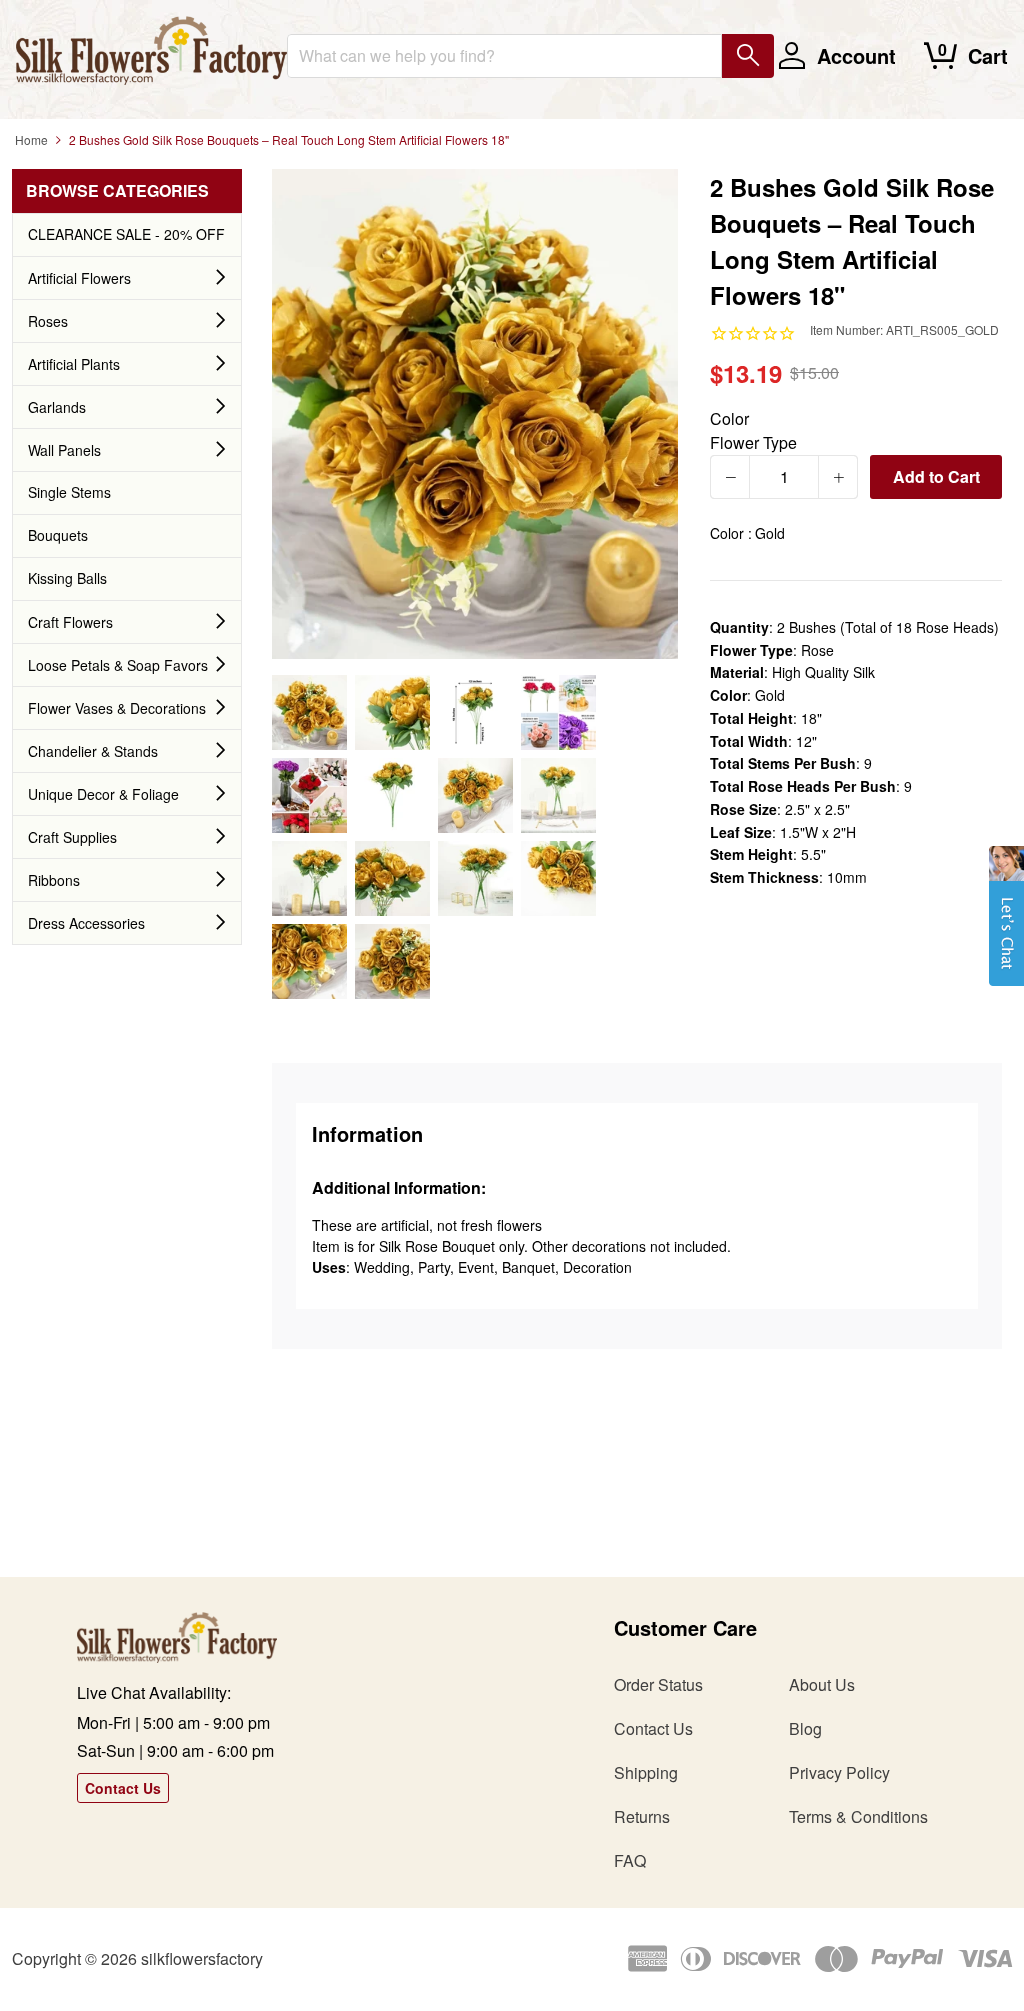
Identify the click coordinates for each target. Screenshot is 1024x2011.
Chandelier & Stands (93, 751)
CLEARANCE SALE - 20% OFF (126, 234)
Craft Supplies (72, 837)
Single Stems (69, 492)
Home (31, 139)
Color (729, 418)
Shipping (646, 1772)
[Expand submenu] (221, 278)
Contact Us (123, 1788)
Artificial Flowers (79, 278)
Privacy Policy (839, 1772)
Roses (48, 321)
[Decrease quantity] (730, 477)
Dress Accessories (86, 923)
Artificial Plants (74, 364)
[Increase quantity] (838, 477)
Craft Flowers (70, 622)
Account (856, 55)
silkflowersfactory (202, 1958)
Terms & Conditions (858, 1816)
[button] (1006, 926)
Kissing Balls (67, 578)
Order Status (658, 1684)
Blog (805, 1728)
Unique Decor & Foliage (103, 794)
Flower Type (753, 442)
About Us (822, 1684)
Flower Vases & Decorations (117, 708)
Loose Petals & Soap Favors (118, 665)
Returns (642, 1816)
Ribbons (54, 880)
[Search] (748, 56)
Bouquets (58, 535)
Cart (988, 55)
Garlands (57, 407)
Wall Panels (64, 450)
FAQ (630, 1860)
